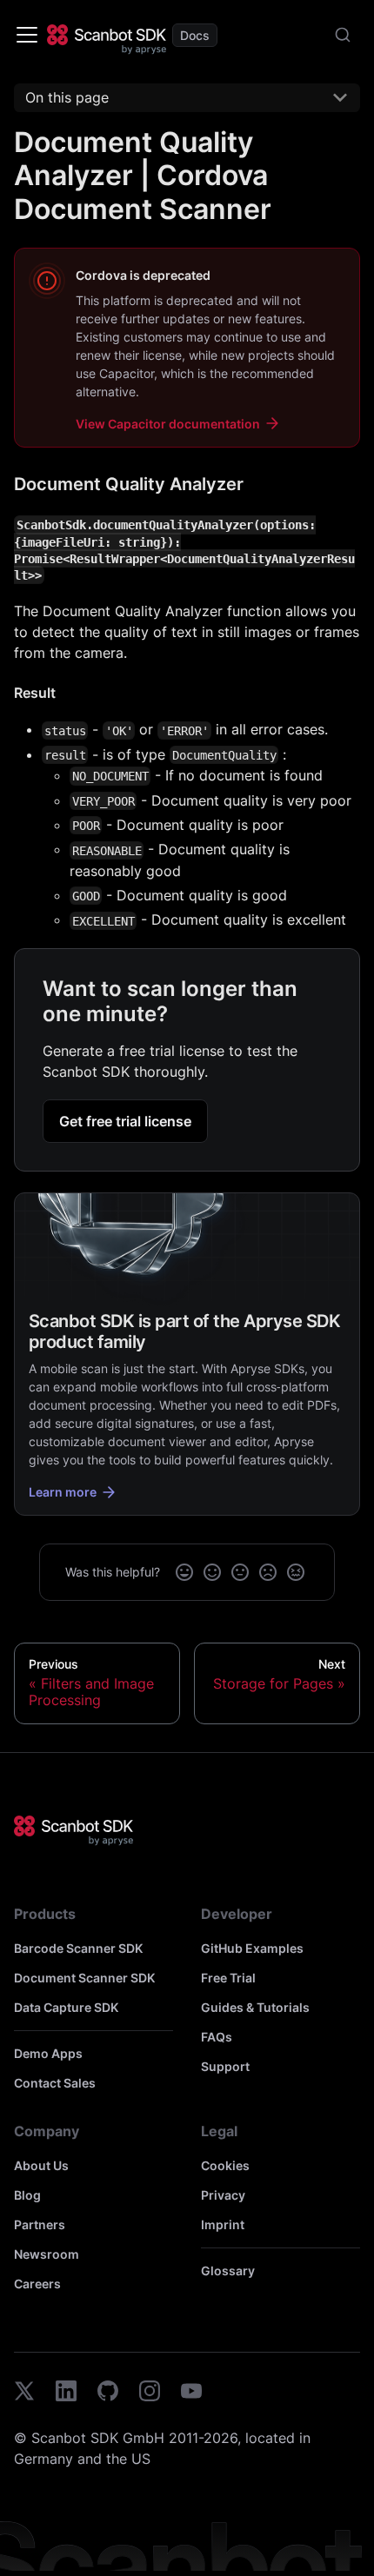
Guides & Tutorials (255, 2007)
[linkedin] (66, 2393)
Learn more (63, 1492)
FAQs (217, 2037)
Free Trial (228, 1978)
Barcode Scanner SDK (78, 1948)
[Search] (343, 35)
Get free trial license (125, 1121)
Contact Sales (55, 2083)
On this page (67, 97)
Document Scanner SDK (84, 1978)
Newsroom (47, 2254)
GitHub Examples (252, 1948)
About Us (41, 2165)
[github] (108, 2393)
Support (225, 2066)
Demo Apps (48, 2053)
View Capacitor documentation (168, 424)
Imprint (223, 2224)
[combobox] (343, 35)
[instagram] (150, 2393)
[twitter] (24, 2393)
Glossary (228, 2271)
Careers (37, 2284)
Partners (40, 2224)
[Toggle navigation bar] (27, 35)
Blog (27, 2195)
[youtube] (191, 2393)
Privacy (223, 2195)
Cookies (225, 2165)
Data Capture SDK (66, 2007)
